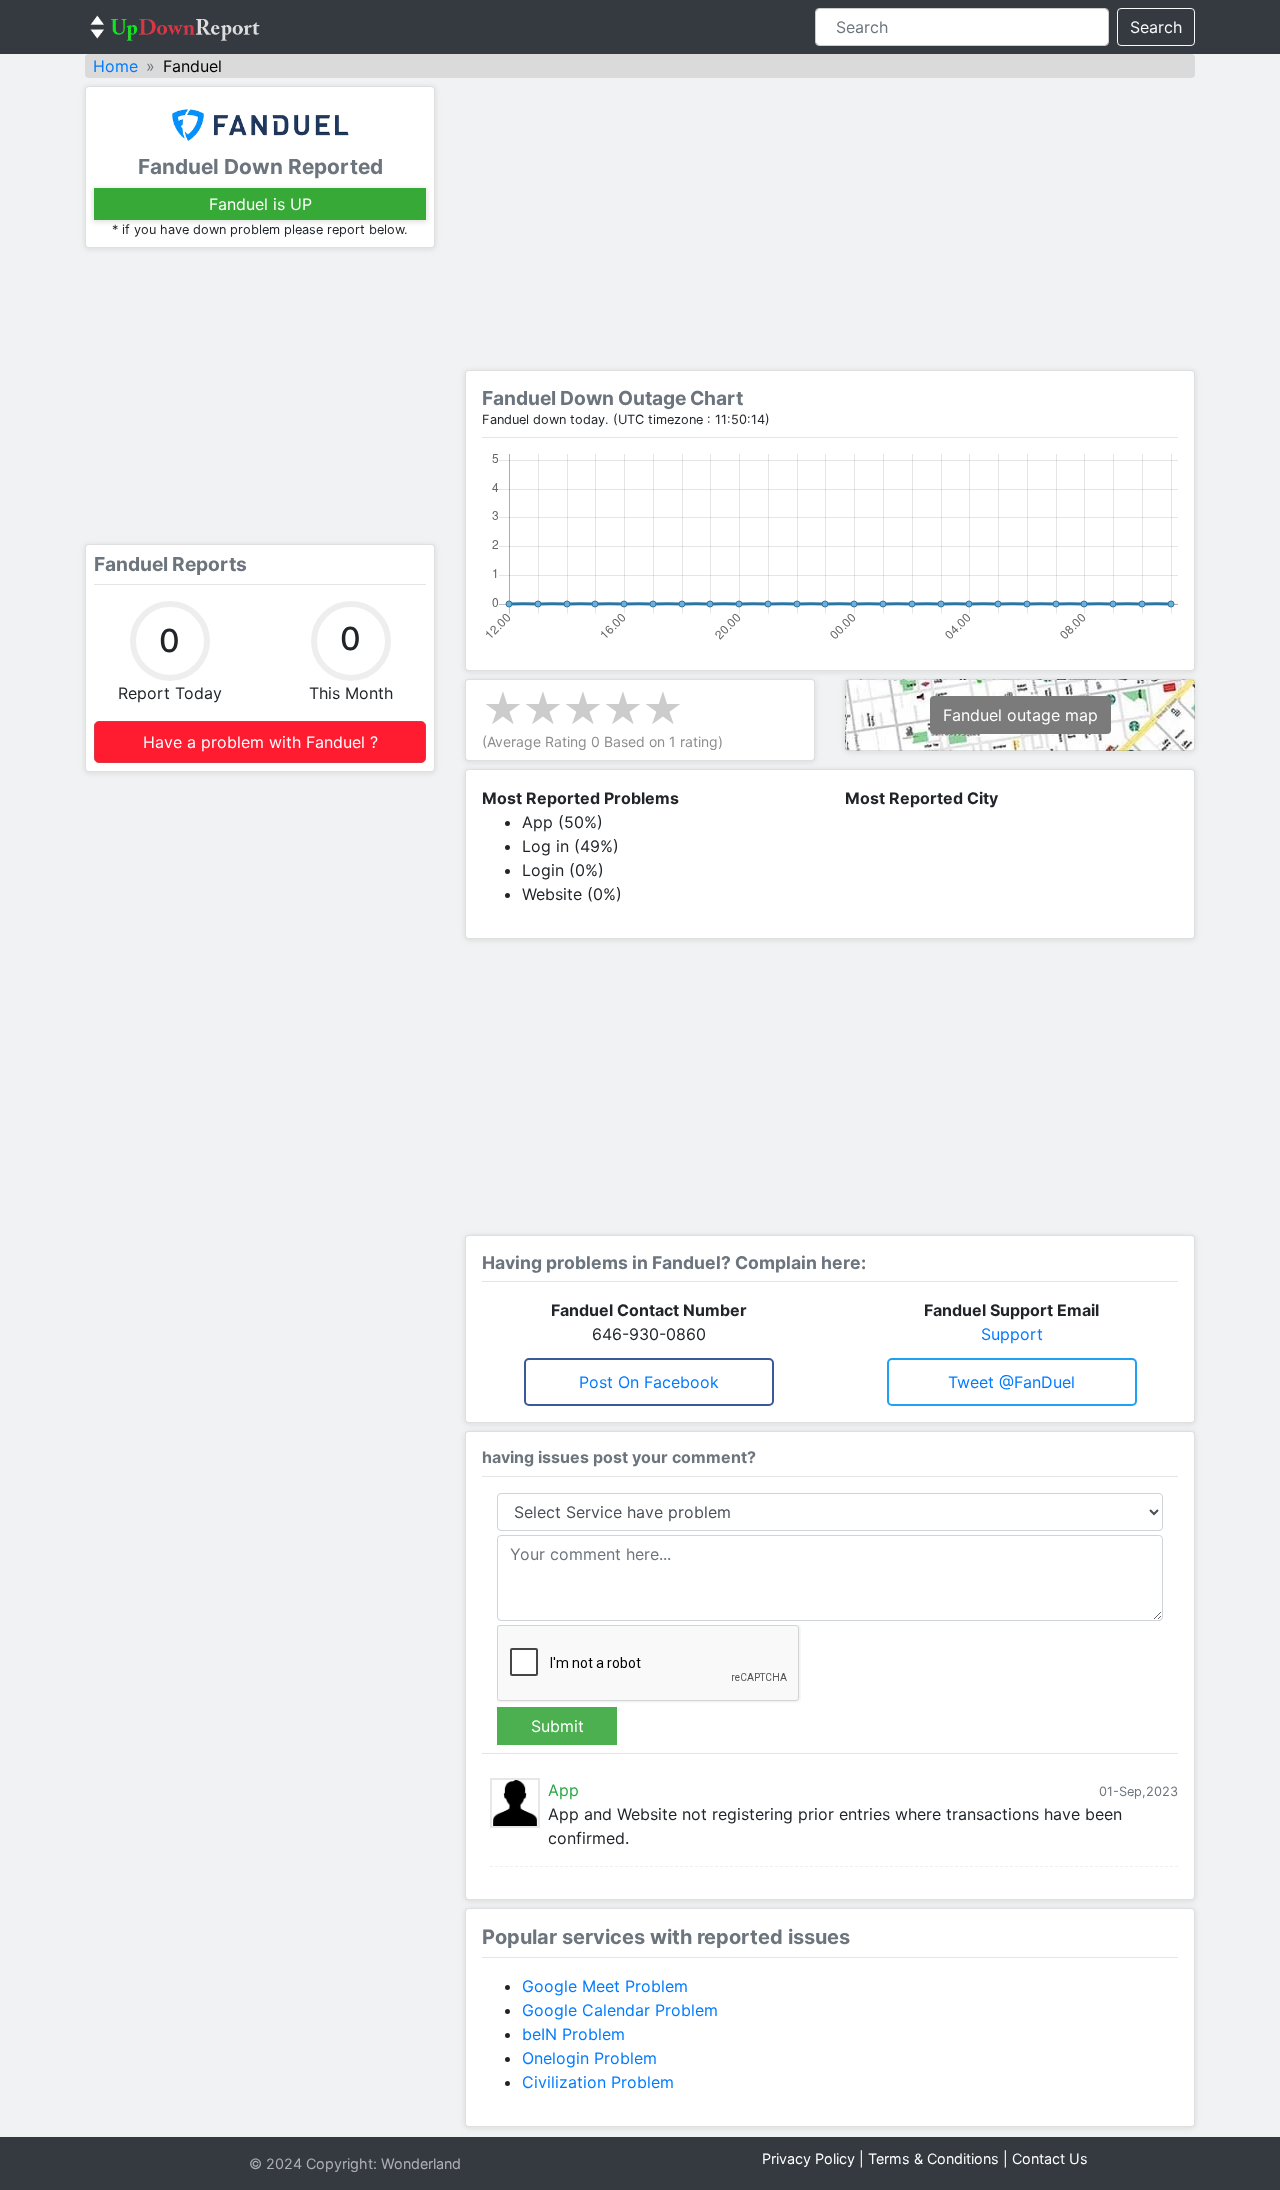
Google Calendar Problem (620, 2010)
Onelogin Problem (589, 2058)
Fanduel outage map (1020, 715)
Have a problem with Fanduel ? (260, 742)
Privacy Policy (808, 2158)
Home (115, 66)
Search (1156, 27)
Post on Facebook (649, 1382)
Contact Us (1050, 2158)
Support (1012, 1334)
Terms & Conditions (933, 2158)
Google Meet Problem (605, 1986)
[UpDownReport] (175, 27)
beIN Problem (573, 2034)
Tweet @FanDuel (1011, 1382)
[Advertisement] (260, 396)
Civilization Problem (598, 2082)
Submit (557, 1726)
